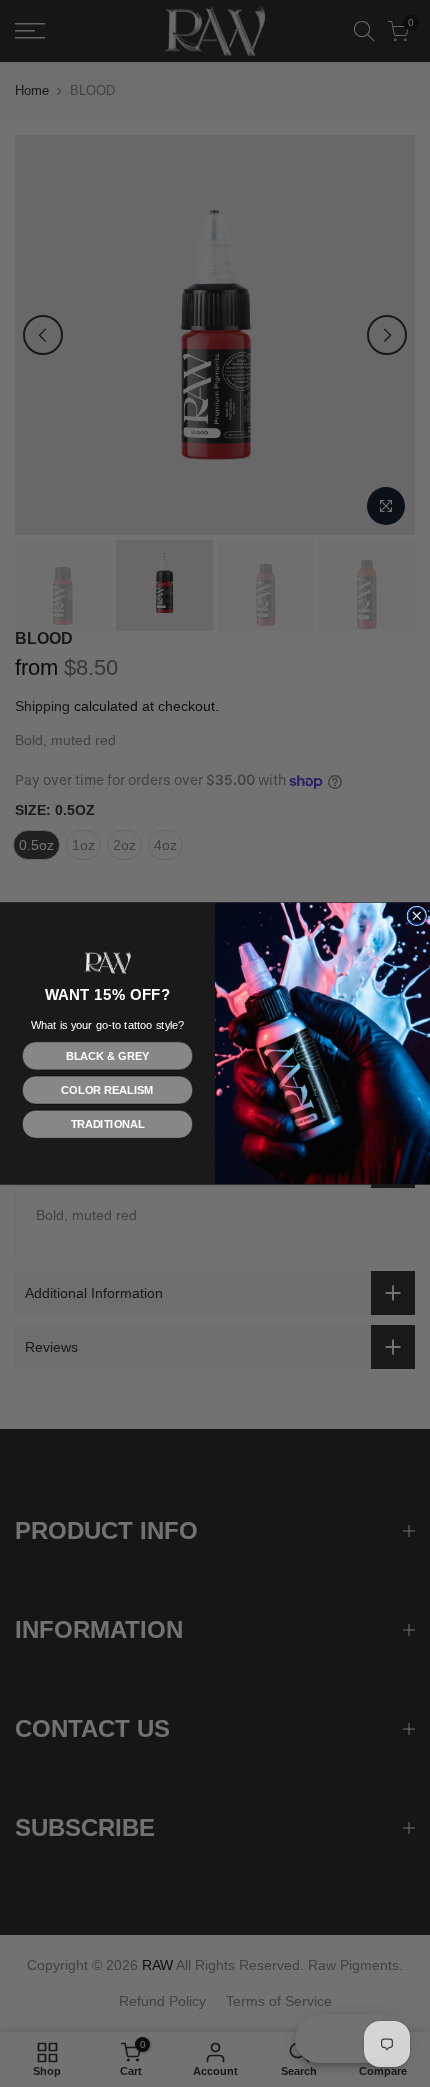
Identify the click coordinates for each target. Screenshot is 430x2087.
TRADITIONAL (108, 1124)
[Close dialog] (417, 916)
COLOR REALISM (107, 1090)
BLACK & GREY (107, 1056)
